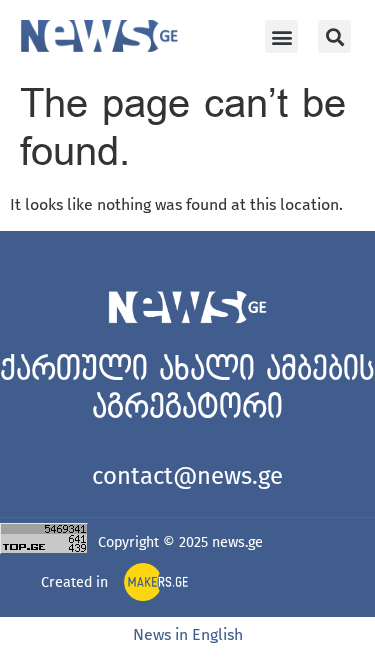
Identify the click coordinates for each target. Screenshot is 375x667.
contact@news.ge (187, 476)
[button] (281, 36)
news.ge (237, 542)
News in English (188, 634)
